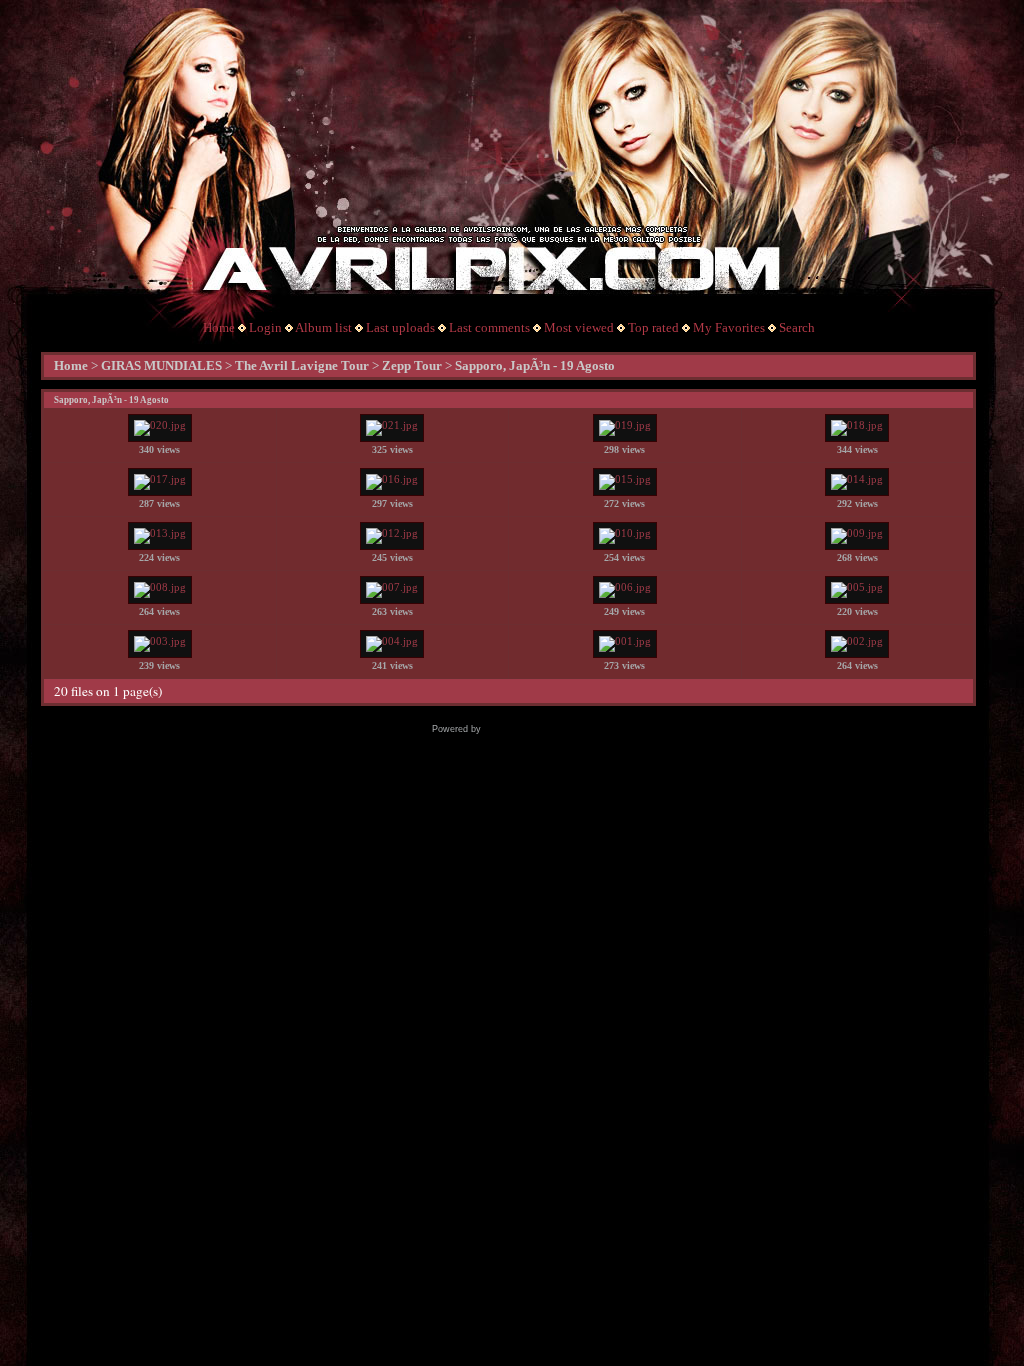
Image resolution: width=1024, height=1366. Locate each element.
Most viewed (579, 327)
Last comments (489, 327)
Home (219, 327)
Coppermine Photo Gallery (538, 729)
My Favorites (729, 327)
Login (265, 327)
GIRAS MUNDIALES (161, 365)
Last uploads (400, 327)
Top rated (653, 327)
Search (797, 327)
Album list (323, 327)
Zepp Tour (412, 365)
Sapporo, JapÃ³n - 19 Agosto (535, 365)
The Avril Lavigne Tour (302, 365)
